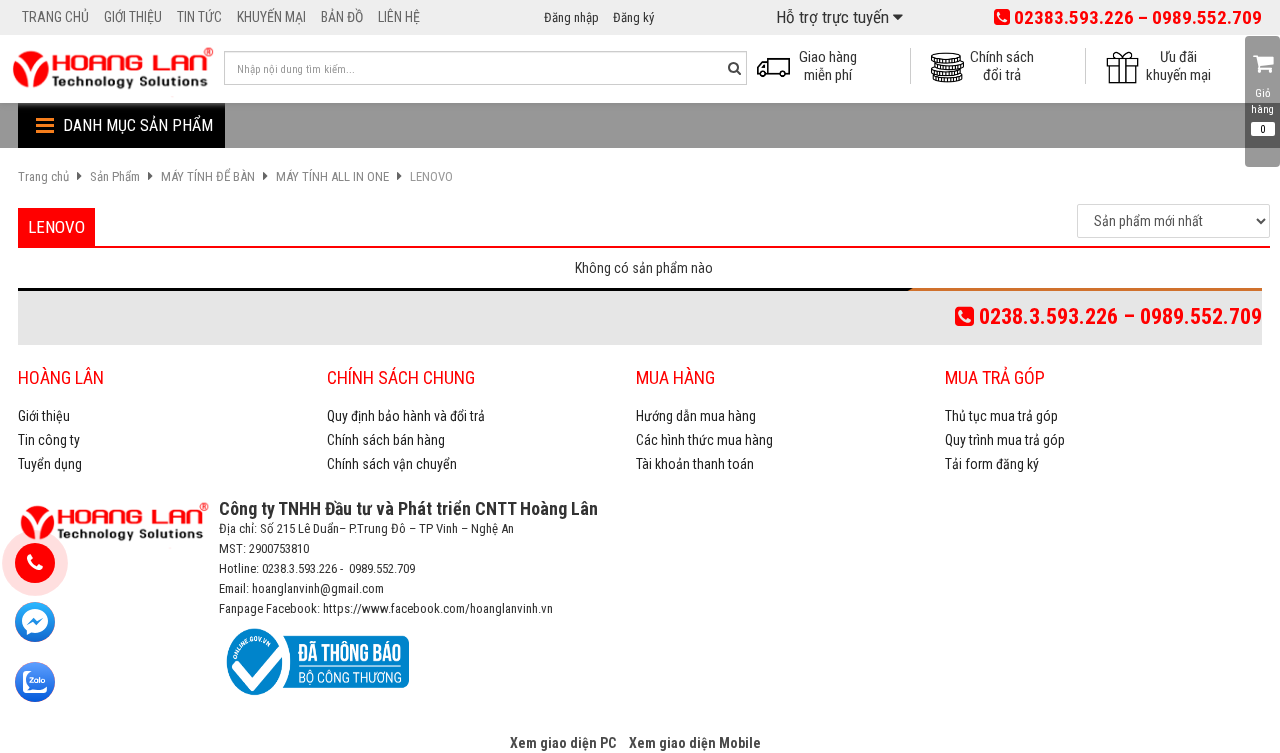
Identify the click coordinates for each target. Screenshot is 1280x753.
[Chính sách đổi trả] (953, 65)
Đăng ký (633, 17)
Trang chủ (43, 176)
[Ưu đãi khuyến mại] (1128, 65)
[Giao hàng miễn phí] (779, 65)
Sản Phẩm (115, 176)
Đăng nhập (571, 17)
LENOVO (431, 176)
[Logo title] (113, 68)
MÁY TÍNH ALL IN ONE (332, 176)
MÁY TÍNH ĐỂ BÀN (208, 176)
